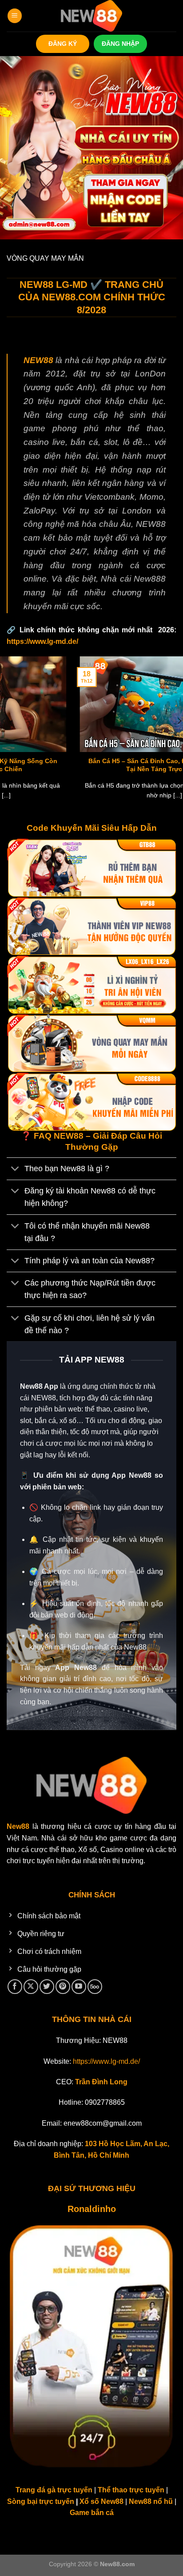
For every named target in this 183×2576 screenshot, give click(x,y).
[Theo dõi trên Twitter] (47, 1987)
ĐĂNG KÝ (63, 44)
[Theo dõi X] (31, 1987)
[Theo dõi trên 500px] (95, 1987)
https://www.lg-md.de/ (42, 641)
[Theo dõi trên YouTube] (79, 1987)
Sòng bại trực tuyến (42, 2501)
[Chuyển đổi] (15, 1170)
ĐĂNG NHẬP (120, 44)
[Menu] (15, 16)
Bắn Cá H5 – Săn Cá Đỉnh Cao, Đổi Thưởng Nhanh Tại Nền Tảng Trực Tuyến (91, 765)
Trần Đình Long (101, 2082)
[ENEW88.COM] (91, 16)
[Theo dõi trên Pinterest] (63, 1987)
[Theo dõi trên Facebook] (15, 1987)
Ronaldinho (92, 2209)
